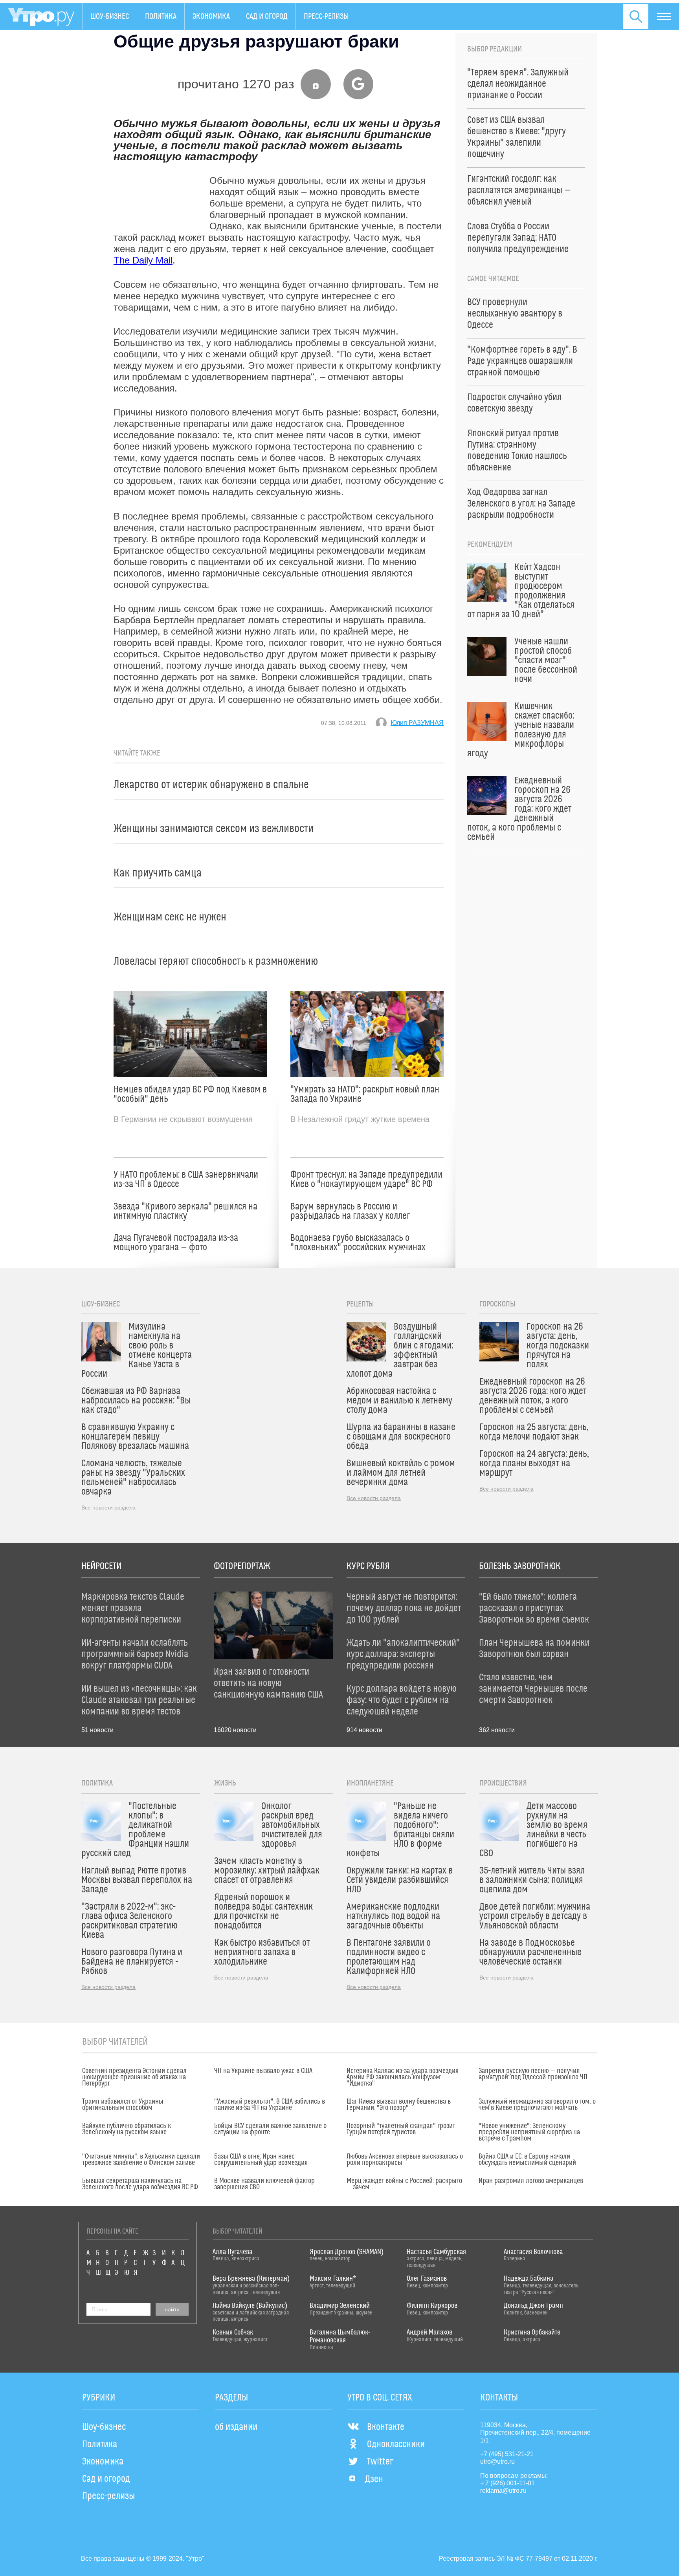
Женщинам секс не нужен (170, 917)
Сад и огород (267, 16)
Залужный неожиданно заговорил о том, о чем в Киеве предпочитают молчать (537, 2105)
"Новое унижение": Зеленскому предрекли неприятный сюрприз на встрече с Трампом (529, 2132)
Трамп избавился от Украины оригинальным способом (123, 2105)
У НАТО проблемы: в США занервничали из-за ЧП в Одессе (186, 1180)
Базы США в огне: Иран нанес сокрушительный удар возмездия (261, 2160)
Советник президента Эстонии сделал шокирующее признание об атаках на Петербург (134, 2077)
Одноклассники (396, 2444)
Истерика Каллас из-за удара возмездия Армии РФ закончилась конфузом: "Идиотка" (403, 2077)
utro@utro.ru (497, 2462)
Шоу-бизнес (110, 16)
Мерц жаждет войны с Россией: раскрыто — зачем (404, 2184)
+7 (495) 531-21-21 (507, 2454)
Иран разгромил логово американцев (531, 2181)
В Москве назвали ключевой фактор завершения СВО (264, 2184)
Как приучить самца (158, 873)
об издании (236, 2427)
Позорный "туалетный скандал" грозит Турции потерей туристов (401, 2129)
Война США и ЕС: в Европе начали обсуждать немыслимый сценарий (527, 2160)
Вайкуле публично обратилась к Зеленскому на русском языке (127, 2129)
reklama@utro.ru (503, 2491)
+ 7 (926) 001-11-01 (507, 2483)
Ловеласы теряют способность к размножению (216, 961)
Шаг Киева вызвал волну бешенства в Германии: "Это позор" (399, 2105)
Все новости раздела (108, 1508)
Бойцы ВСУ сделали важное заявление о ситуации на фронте (270, 2129)
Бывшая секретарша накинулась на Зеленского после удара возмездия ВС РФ (140, 2184)
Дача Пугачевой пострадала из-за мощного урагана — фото (176, 1243)
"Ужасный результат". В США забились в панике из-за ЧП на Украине (270, 2105)
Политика (161, 16)
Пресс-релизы (326, 16)
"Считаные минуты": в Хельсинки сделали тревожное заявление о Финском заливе (141, 2160)
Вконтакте (386, 2427)
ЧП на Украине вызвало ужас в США (263, 2071)
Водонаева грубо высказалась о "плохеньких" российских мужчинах (358, 1243)
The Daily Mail (143, 260)
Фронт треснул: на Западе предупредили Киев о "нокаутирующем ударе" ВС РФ (366, 1180)
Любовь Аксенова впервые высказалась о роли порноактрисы (405, 2160)
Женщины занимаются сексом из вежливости (214, 829)
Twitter (380, 2462)
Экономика (211, 16)
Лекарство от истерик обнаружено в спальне (211, 785)
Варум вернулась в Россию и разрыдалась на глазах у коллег (350, 1211)
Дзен (374, 2479)
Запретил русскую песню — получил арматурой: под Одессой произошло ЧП (533, 2074)
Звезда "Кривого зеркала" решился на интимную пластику (185, 1211)
